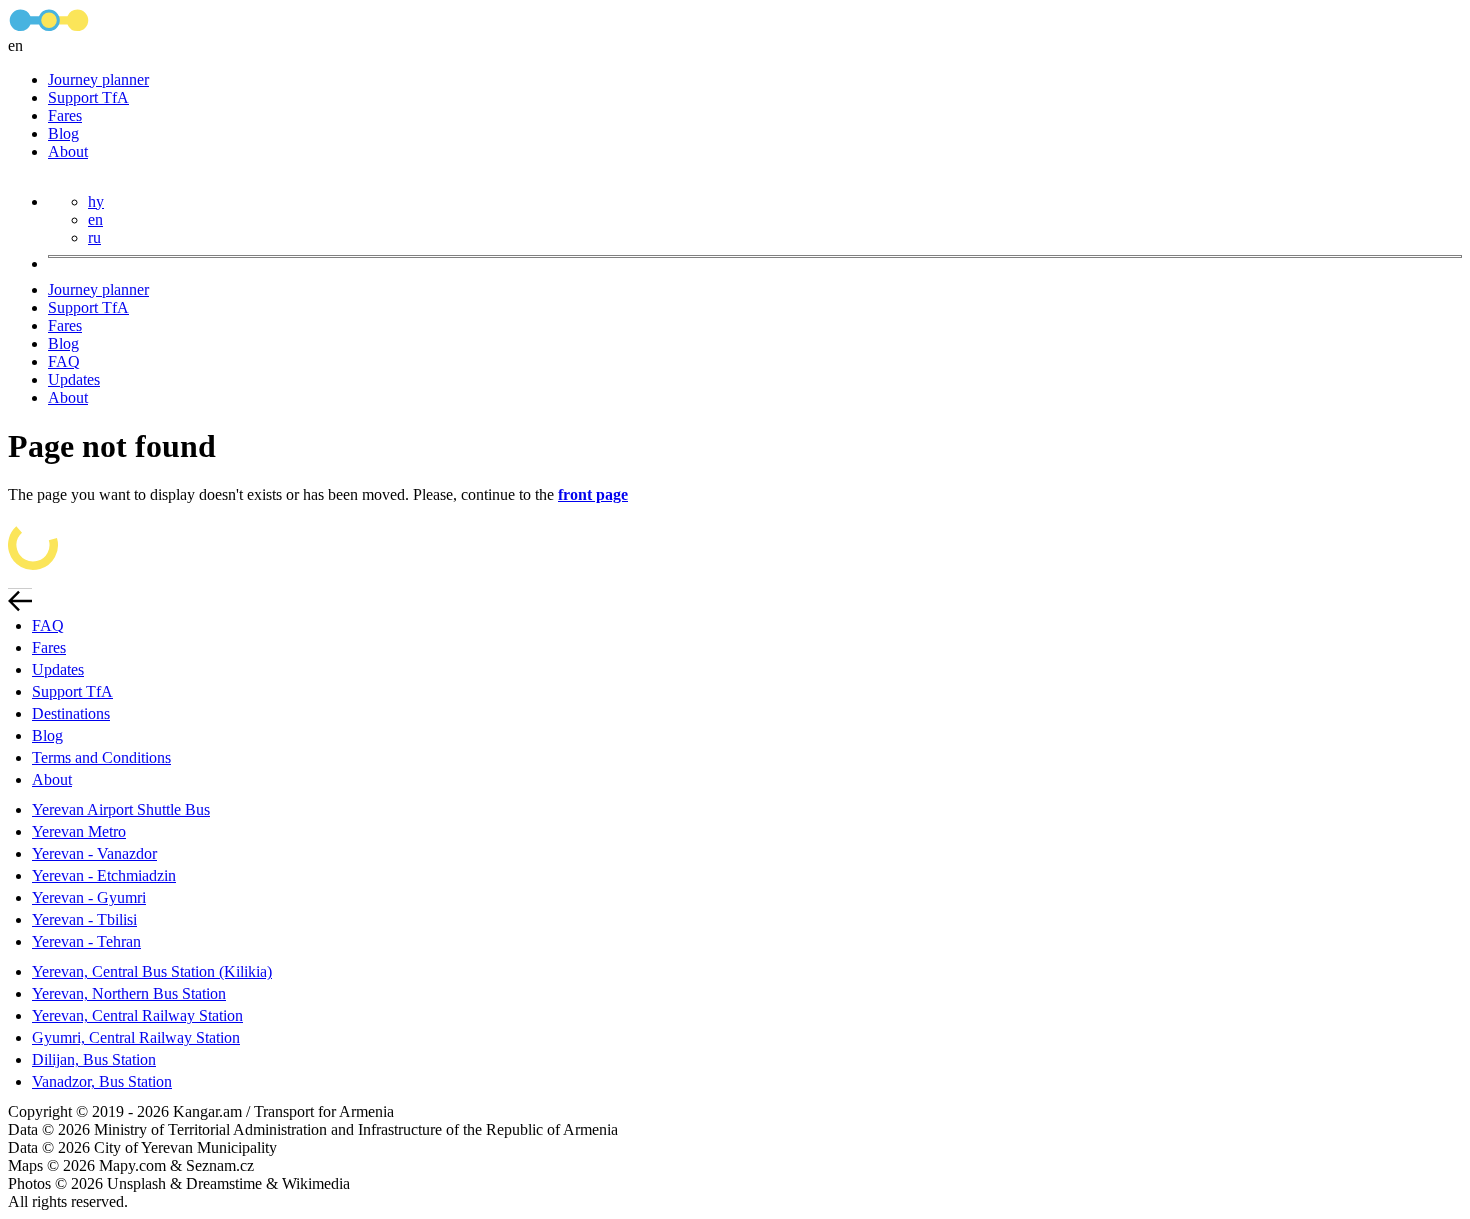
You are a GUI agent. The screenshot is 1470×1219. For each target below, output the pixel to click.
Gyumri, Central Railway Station (136, 1037)
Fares (65, 115)
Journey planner (98, 79)
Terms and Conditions (101, 757)
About (68, 151)
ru (94, 237)
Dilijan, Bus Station (94, 1059)
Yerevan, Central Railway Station (137, 1015)
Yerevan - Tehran (86, 941)
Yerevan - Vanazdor (94, 853)
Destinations (71, 713)
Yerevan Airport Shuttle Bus (121, 809)
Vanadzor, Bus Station (102, 1081)
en (95, 219)
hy (96, 201)
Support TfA (88, 97)
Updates (74, 379)
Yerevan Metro (79, 831)
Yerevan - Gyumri (89, 897)
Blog (63, 133)
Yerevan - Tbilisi (84, 919)
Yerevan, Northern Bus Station (129, 993)
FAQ (64, 361)
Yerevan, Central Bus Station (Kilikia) (152, 971)
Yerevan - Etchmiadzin (104, 875)
